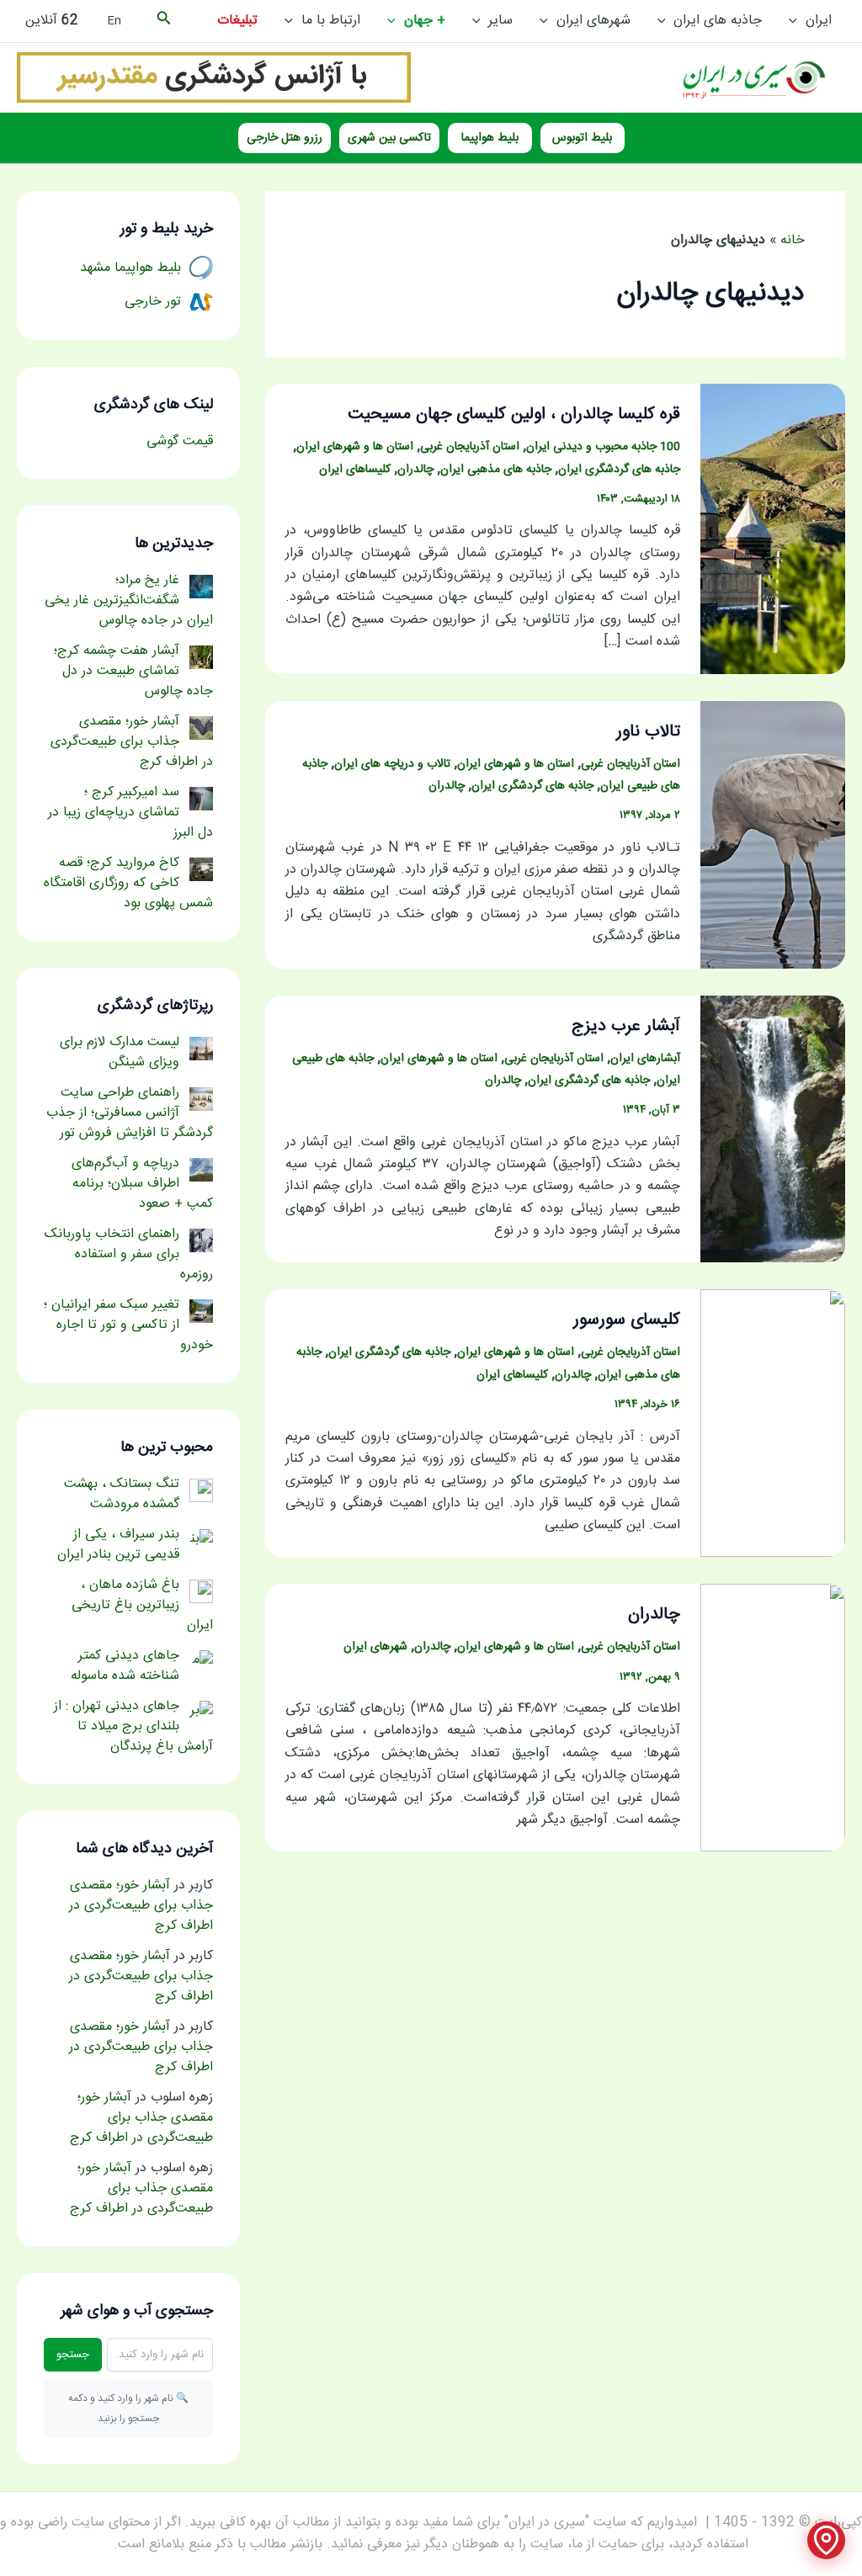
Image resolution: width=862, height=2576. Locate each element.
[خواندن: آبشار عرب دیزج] (773, 1130)
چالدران (415, 470)
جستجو (73, 2355)
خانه (793, 240)
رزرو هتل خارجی (285, 138)
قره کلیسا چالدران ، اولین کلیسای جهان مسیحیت (514, 414)
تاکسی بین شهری (389, 138)
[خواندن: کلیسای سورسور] (773, 1424)
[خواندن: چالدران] (773, 1719)
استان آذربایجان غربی (470, 447)
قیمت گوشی (180, 441)
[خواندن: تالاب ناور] (773, 835)
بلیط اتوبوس (582, 138)
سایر (500, 21)
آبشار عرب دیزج (626, 1026)
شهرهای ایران (593, 21)
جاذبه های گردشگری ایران (619, 470)
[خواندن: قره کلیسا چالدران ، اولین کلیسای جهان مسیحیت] (773, 529)
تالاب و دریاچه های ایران (392, 764)
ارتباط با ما (331, 21)
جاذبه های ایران (718, 21)
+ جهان (425, 21)
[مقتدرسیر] (214, 78)
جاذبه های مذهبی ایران (496, 470)
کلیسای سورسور (627, 1320)
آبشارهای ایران (645, 1059)
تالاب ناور (648, 732)
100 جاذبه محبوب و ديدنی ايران (603, 447)
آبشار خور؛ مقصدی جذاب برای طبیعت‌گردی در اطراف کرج (141, 1906)
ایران (819, 21)
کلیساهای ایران (355, 470)
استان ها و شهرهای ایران (355, 447)
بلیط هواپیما (490, 138)
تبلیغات (237, 21)
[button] (797, 21)
